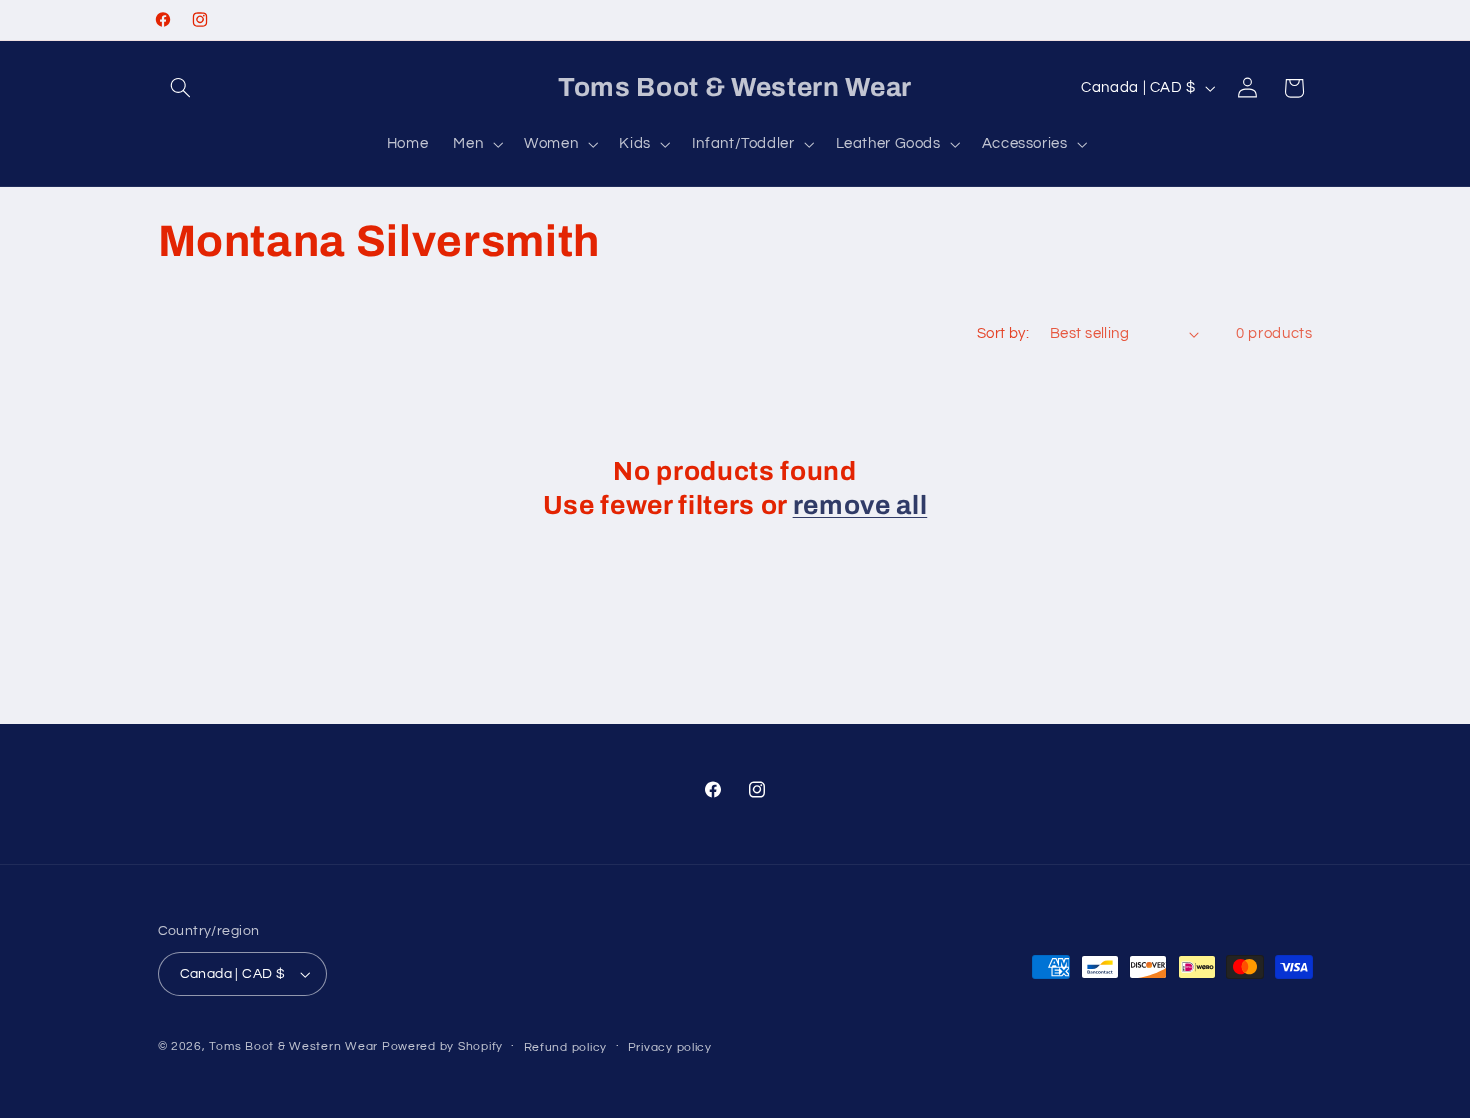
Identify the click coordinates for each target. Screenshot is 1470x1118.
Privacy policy (670, 1047)
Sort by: (1003, 333)
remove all (860, 505)
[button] (181, 88)
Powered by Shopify (442, 1046)
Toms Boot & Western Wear (293, 1046)
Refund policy (566, 1047)
